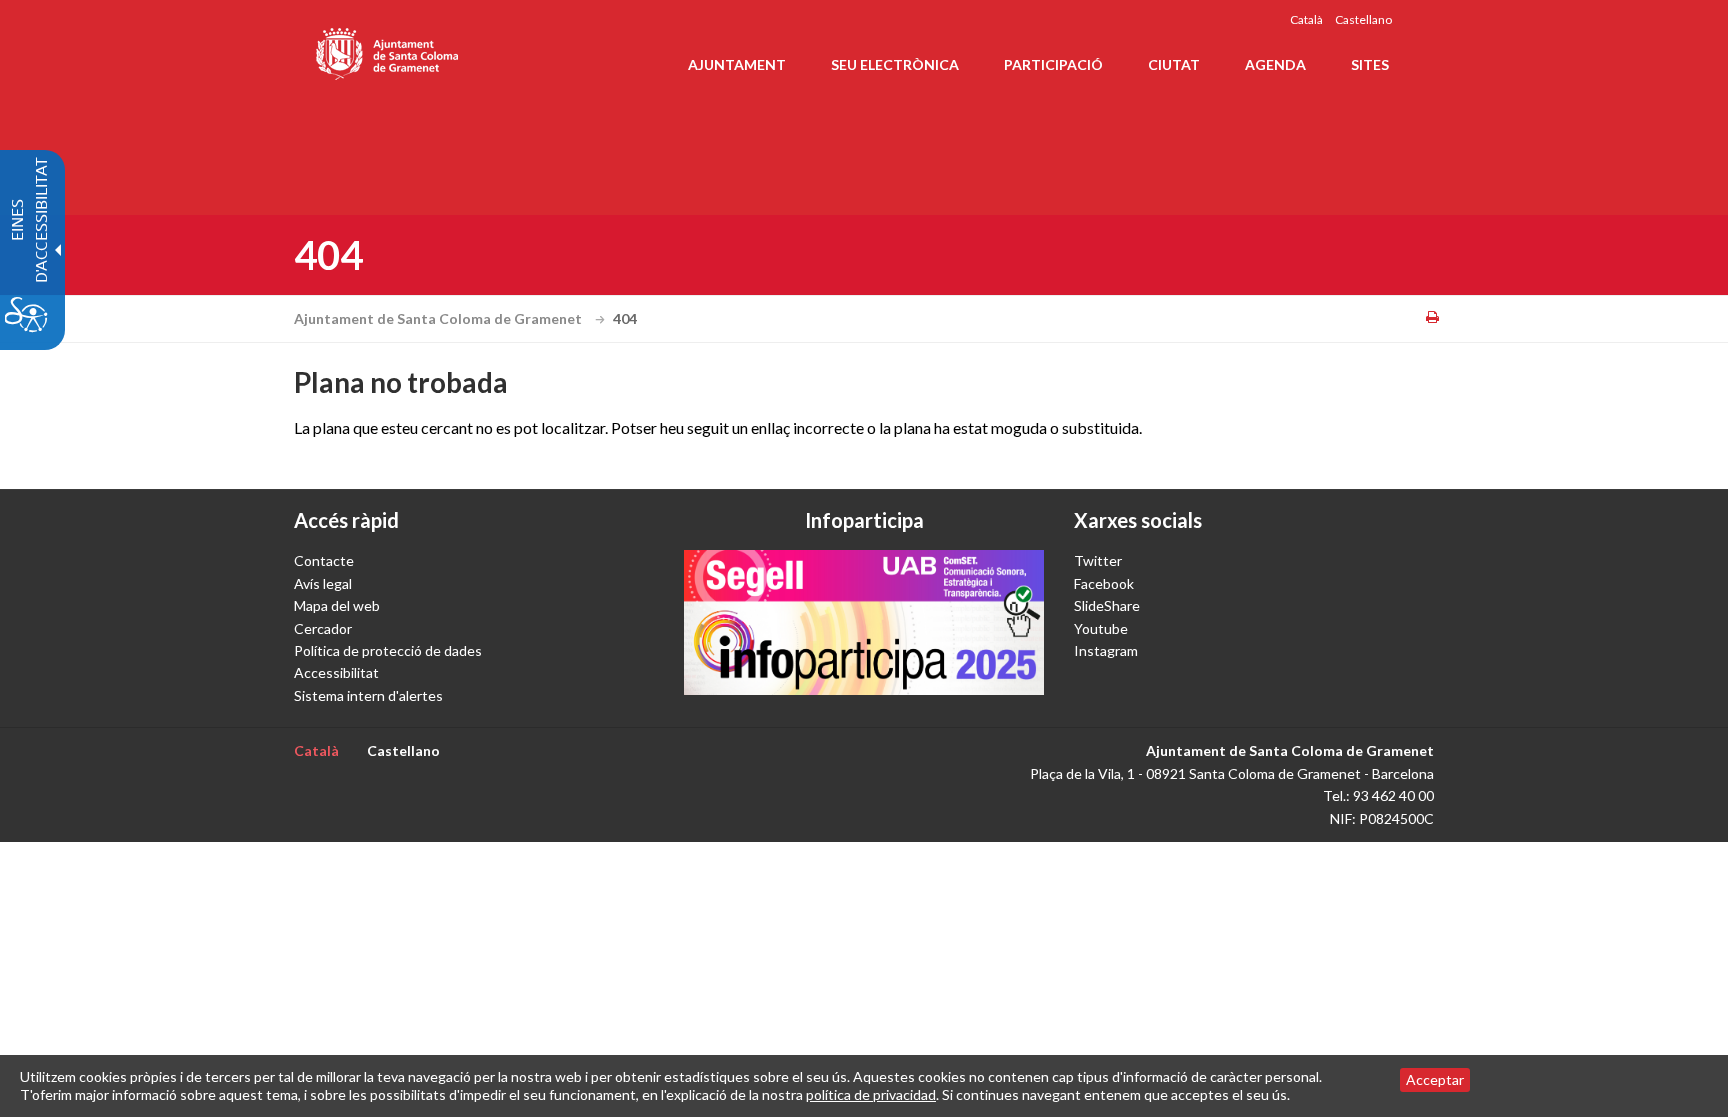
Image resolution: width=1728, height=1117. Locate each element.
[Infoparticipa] (864, 622)
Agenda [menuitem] (1275, 64)
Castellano (1363, 19)
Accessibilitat (336, 672)
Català (1306, 19)
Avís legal (323, 583)
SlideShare (1107, 605)
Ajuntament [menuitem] (737, 64)
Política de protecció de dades (388, 650)
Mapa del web (337, 605)
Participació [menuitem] (1053, 64)
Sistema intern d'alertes (368, 695)
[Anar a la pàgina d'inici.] (388, 50)
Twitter (1098, 560)
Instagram (1106, 650)
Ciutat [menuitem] (1174, 64)
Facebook (1104, 583)
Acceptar (1435, 1079)
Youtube (1101, 628)
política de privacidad (871, 1094)
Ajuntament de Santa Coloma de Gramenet (439, 318)
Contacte (324, 560)
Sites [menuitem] (1370, 64)
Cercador (323, 628)
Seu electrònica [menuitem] (895, 64)
